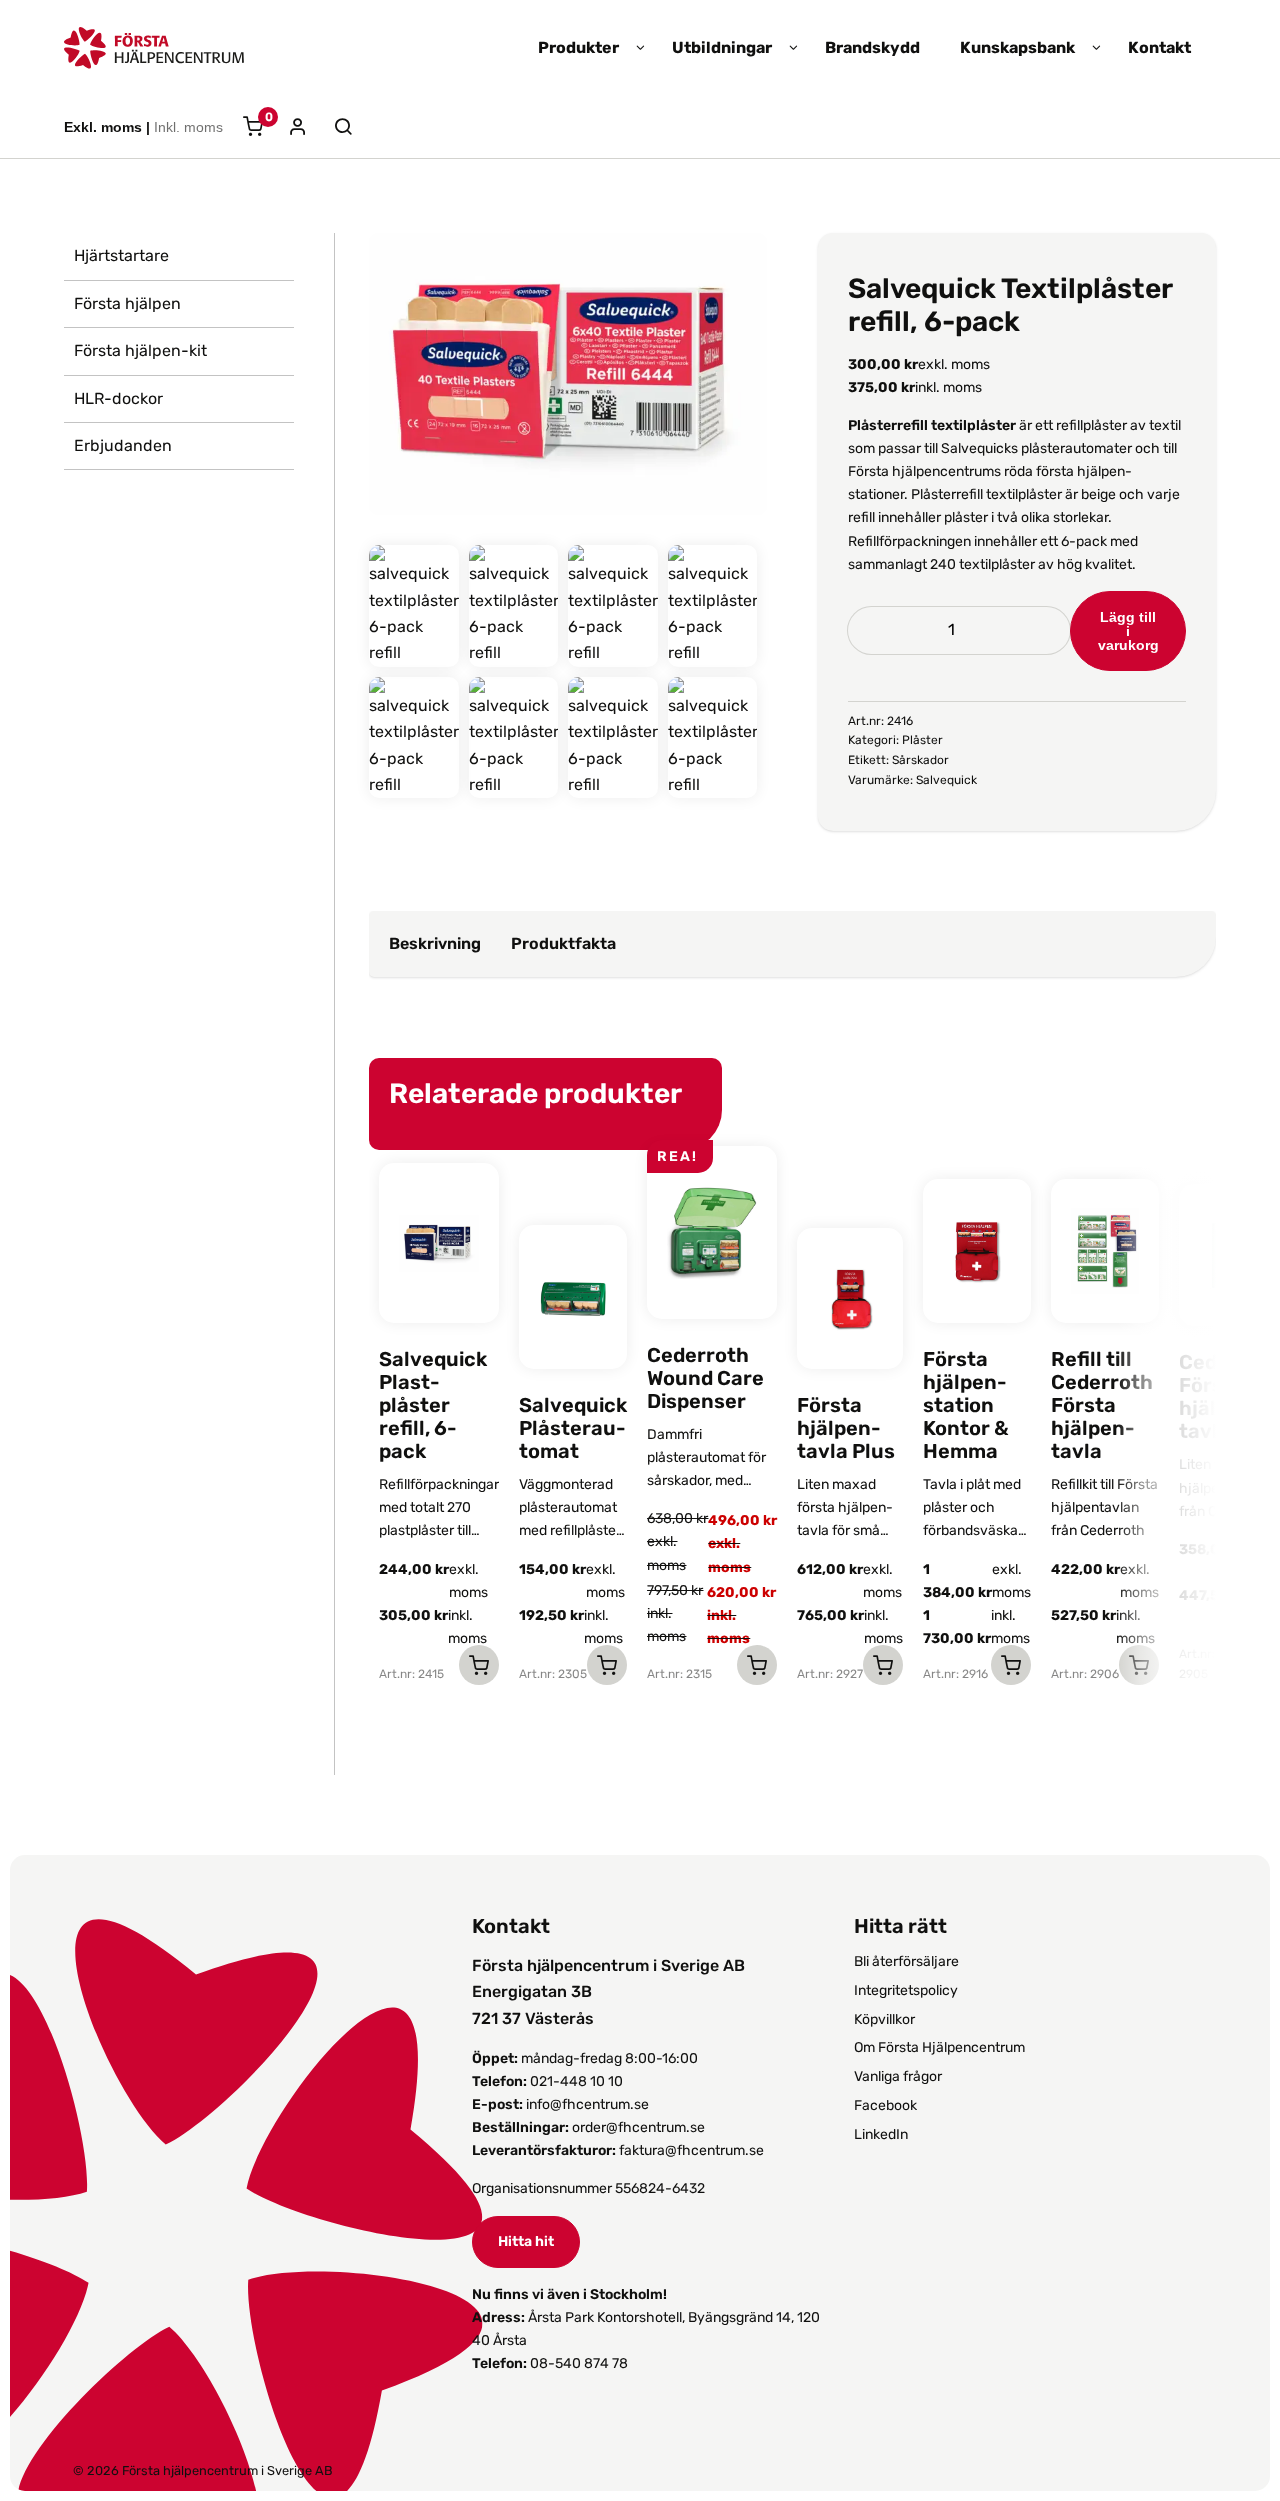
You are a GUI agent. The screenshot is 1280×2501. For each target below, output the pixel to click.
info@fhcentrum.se (587, 2104)
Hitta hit (526, 2241)
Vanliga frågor (898, 2076)
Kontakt (1159, 48)
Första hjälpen (127, 303)
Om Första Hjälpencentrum (939, 2047)
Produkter (578, 48)
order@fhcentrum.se (638, 2127)
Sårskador (920, 760)
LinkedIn (881, 2134)
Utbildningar (722, 48)
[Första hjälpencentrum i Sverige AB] (154, 55)
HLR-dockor (118, 398)
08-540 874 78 (579, 2363)
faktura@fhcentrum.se (691, 2150)
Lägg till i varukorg (1128, 631)
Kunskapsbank (1017, 48)
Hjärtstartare (121, 255)
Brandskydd (872, 48)
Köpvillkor (884, 2019)
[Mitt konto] (290, 128)
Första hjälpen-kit (140, 350)
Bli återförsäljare (906, 1961)
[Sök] (333, 127)
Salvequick (946, 780)
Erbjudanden (123, 445)
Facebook (885, 2105)
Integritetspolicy (906, 1990)
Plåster (922, 740)
